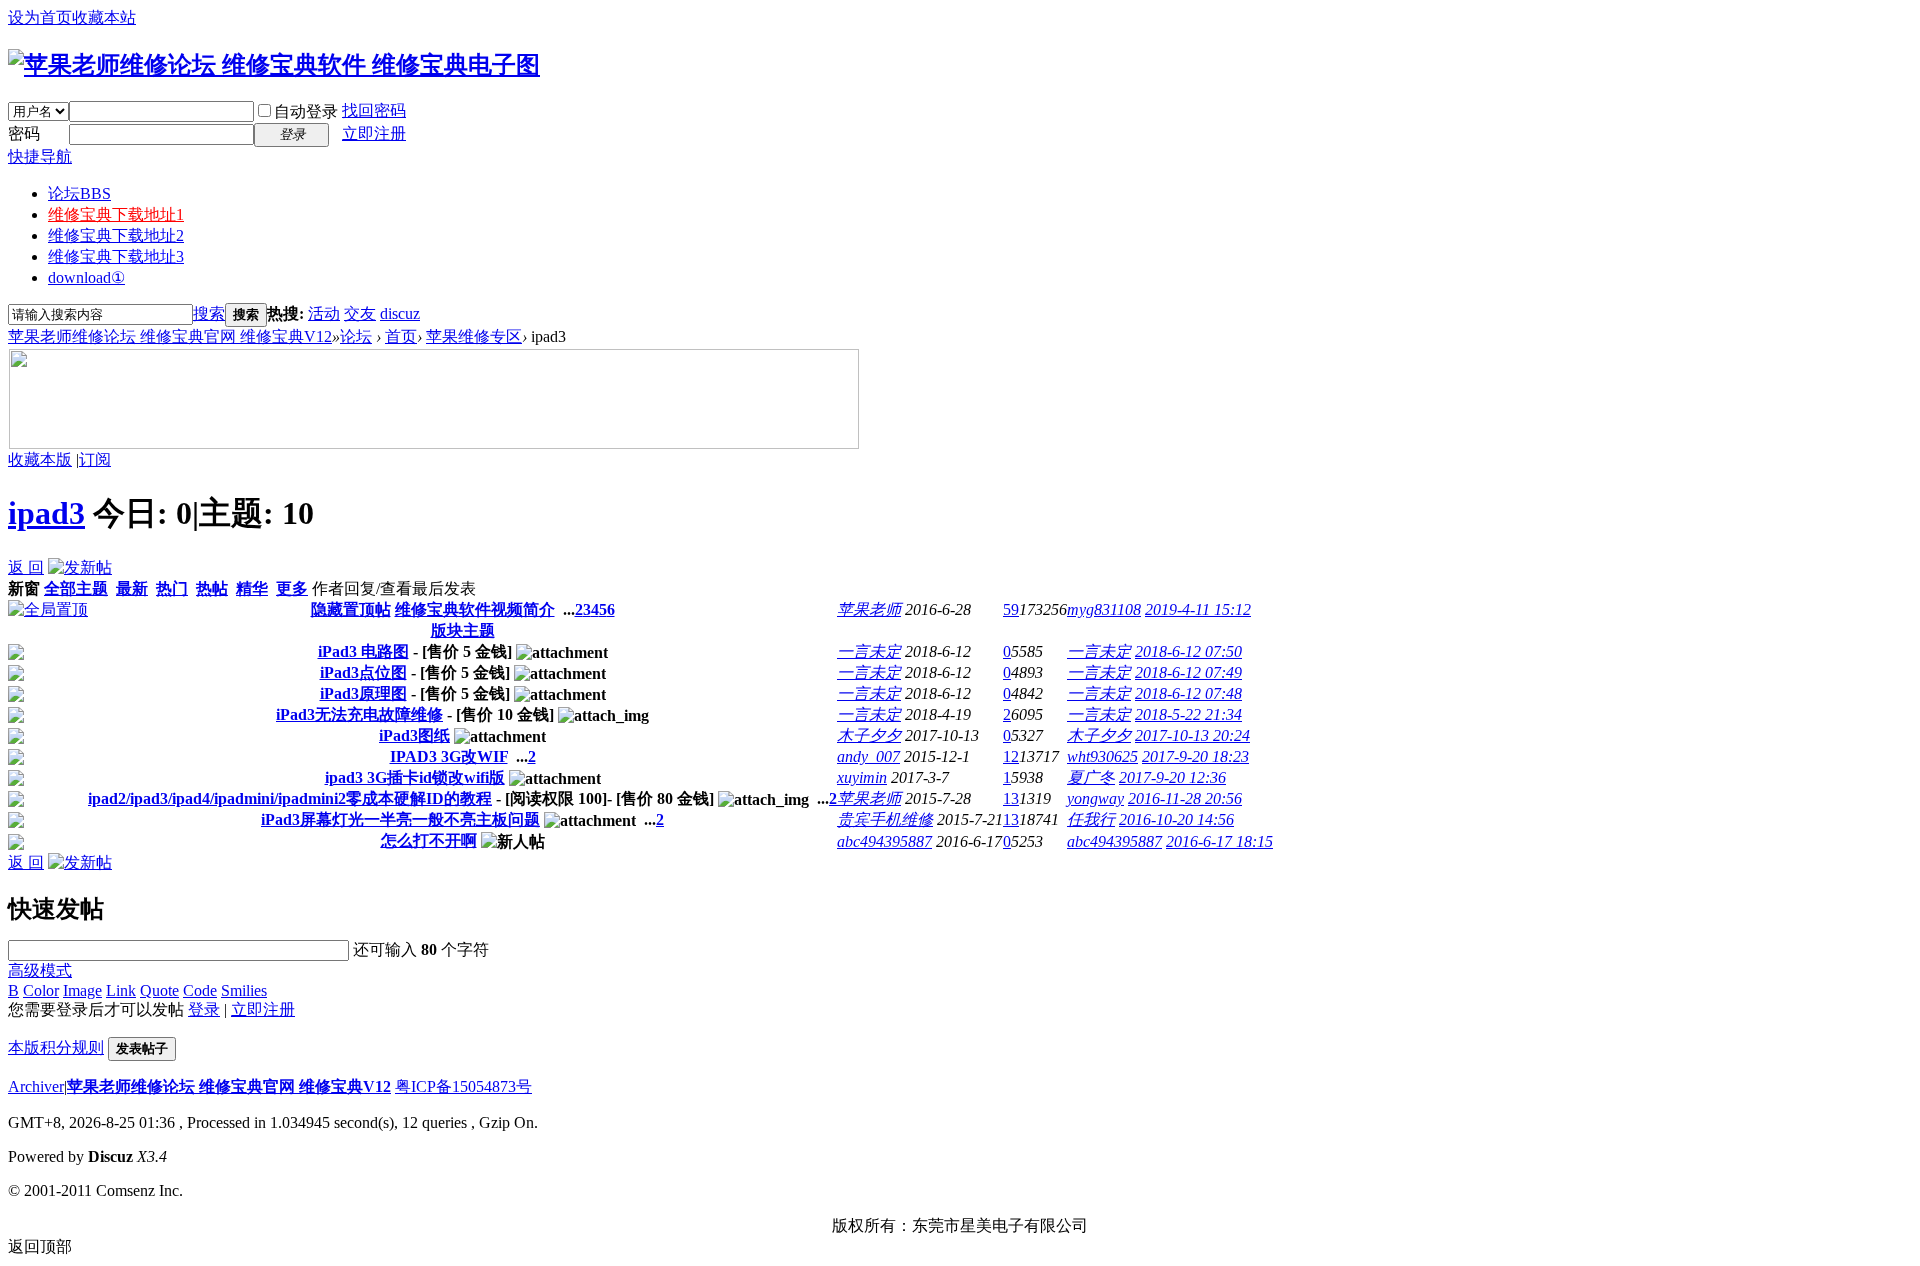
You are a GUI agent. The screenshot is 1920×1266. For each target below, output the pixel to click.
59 (1011, 609)
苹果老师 (869, 609)
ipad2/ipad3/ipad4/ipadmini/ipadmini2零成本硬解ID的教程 (290, 798)
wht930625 (1102, 756)
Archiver (36, 1086)
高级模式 (40, 970)
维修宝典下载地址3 (116, 256)
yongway (1095, 798)
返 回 (26, 567)
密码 (24, 133)
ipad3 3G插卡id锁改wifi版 (415, 777)
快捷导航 (40, 156)
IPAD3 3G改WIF (449, 756)
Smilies (244, 990)
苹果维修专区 (474, 336)
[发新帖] (80, 567)
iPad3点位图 (363, 672)
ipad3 (46, 513)
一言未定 (869, 651)
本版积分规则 (56, 1047)
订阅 (95, 459)
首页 (401, 336)
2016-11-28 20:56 (1185, 798)
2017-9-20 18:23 (1195, 756)
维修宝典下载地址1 (116, 214)
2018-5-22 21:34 (1188, 714)
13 (1011, 798)
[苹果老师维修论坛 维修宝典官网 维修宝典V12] (274, 65)
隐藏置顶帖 (351, 609)
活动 (324, 313)
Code (200, 990)
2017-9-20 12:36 (1172, 777)
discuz (400, 313)
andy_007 (868, 756)
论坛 (79, 193)
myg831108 (1104, 609)
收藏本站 (104, 17)
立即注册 (374, 133)
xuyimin (862, 777)
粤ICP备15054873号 (463, 1086)
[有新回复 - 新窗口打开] (16, 654)
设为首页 (40, 17)
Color (41, 990)
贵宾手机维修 (885, 819)
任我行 (1091, 819)
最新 (132, 588)
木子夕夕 (869, 735)
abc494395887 (884, 841)
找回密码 (374, 110)
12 (1011, 756)
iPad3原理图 (363, 693)
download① (86, 277)
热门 (172, 588)
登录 (204, 1009)
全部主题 (76, 588)
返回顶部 (40, 1246)
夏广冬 (1091, 777)
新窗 (24, 588)
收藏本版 (40, 459)
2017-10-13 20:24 (1192, 735)
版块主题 (463, 630)
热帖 (212, 588)
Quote (159, 990)
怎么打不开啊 (429, 840)
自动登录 (306, 111)
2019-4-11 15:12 (1198, 609)
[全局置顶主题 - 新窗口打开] (48, 609)
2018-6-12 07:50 (1188, 651)
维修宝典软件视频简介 (475, 609)
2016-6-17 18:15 (1219, 841)
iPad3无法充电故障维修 (359, 714)
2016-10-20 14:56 (1176, 819)
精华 (252, 588)
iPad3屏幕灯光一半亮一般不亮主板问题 (400, 819)
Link (121, 990)
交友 (360, 313)
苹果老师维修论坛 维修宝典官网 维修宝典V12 (170, 336)
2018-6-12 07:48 (1188, 693)
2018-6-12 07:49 (1188, 672)
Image (82, 990)
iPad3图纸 (414, 735)
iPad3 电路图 (363, 651)
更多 (292, 588)
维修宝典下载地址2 (116, 235)
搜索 (209, 313)
